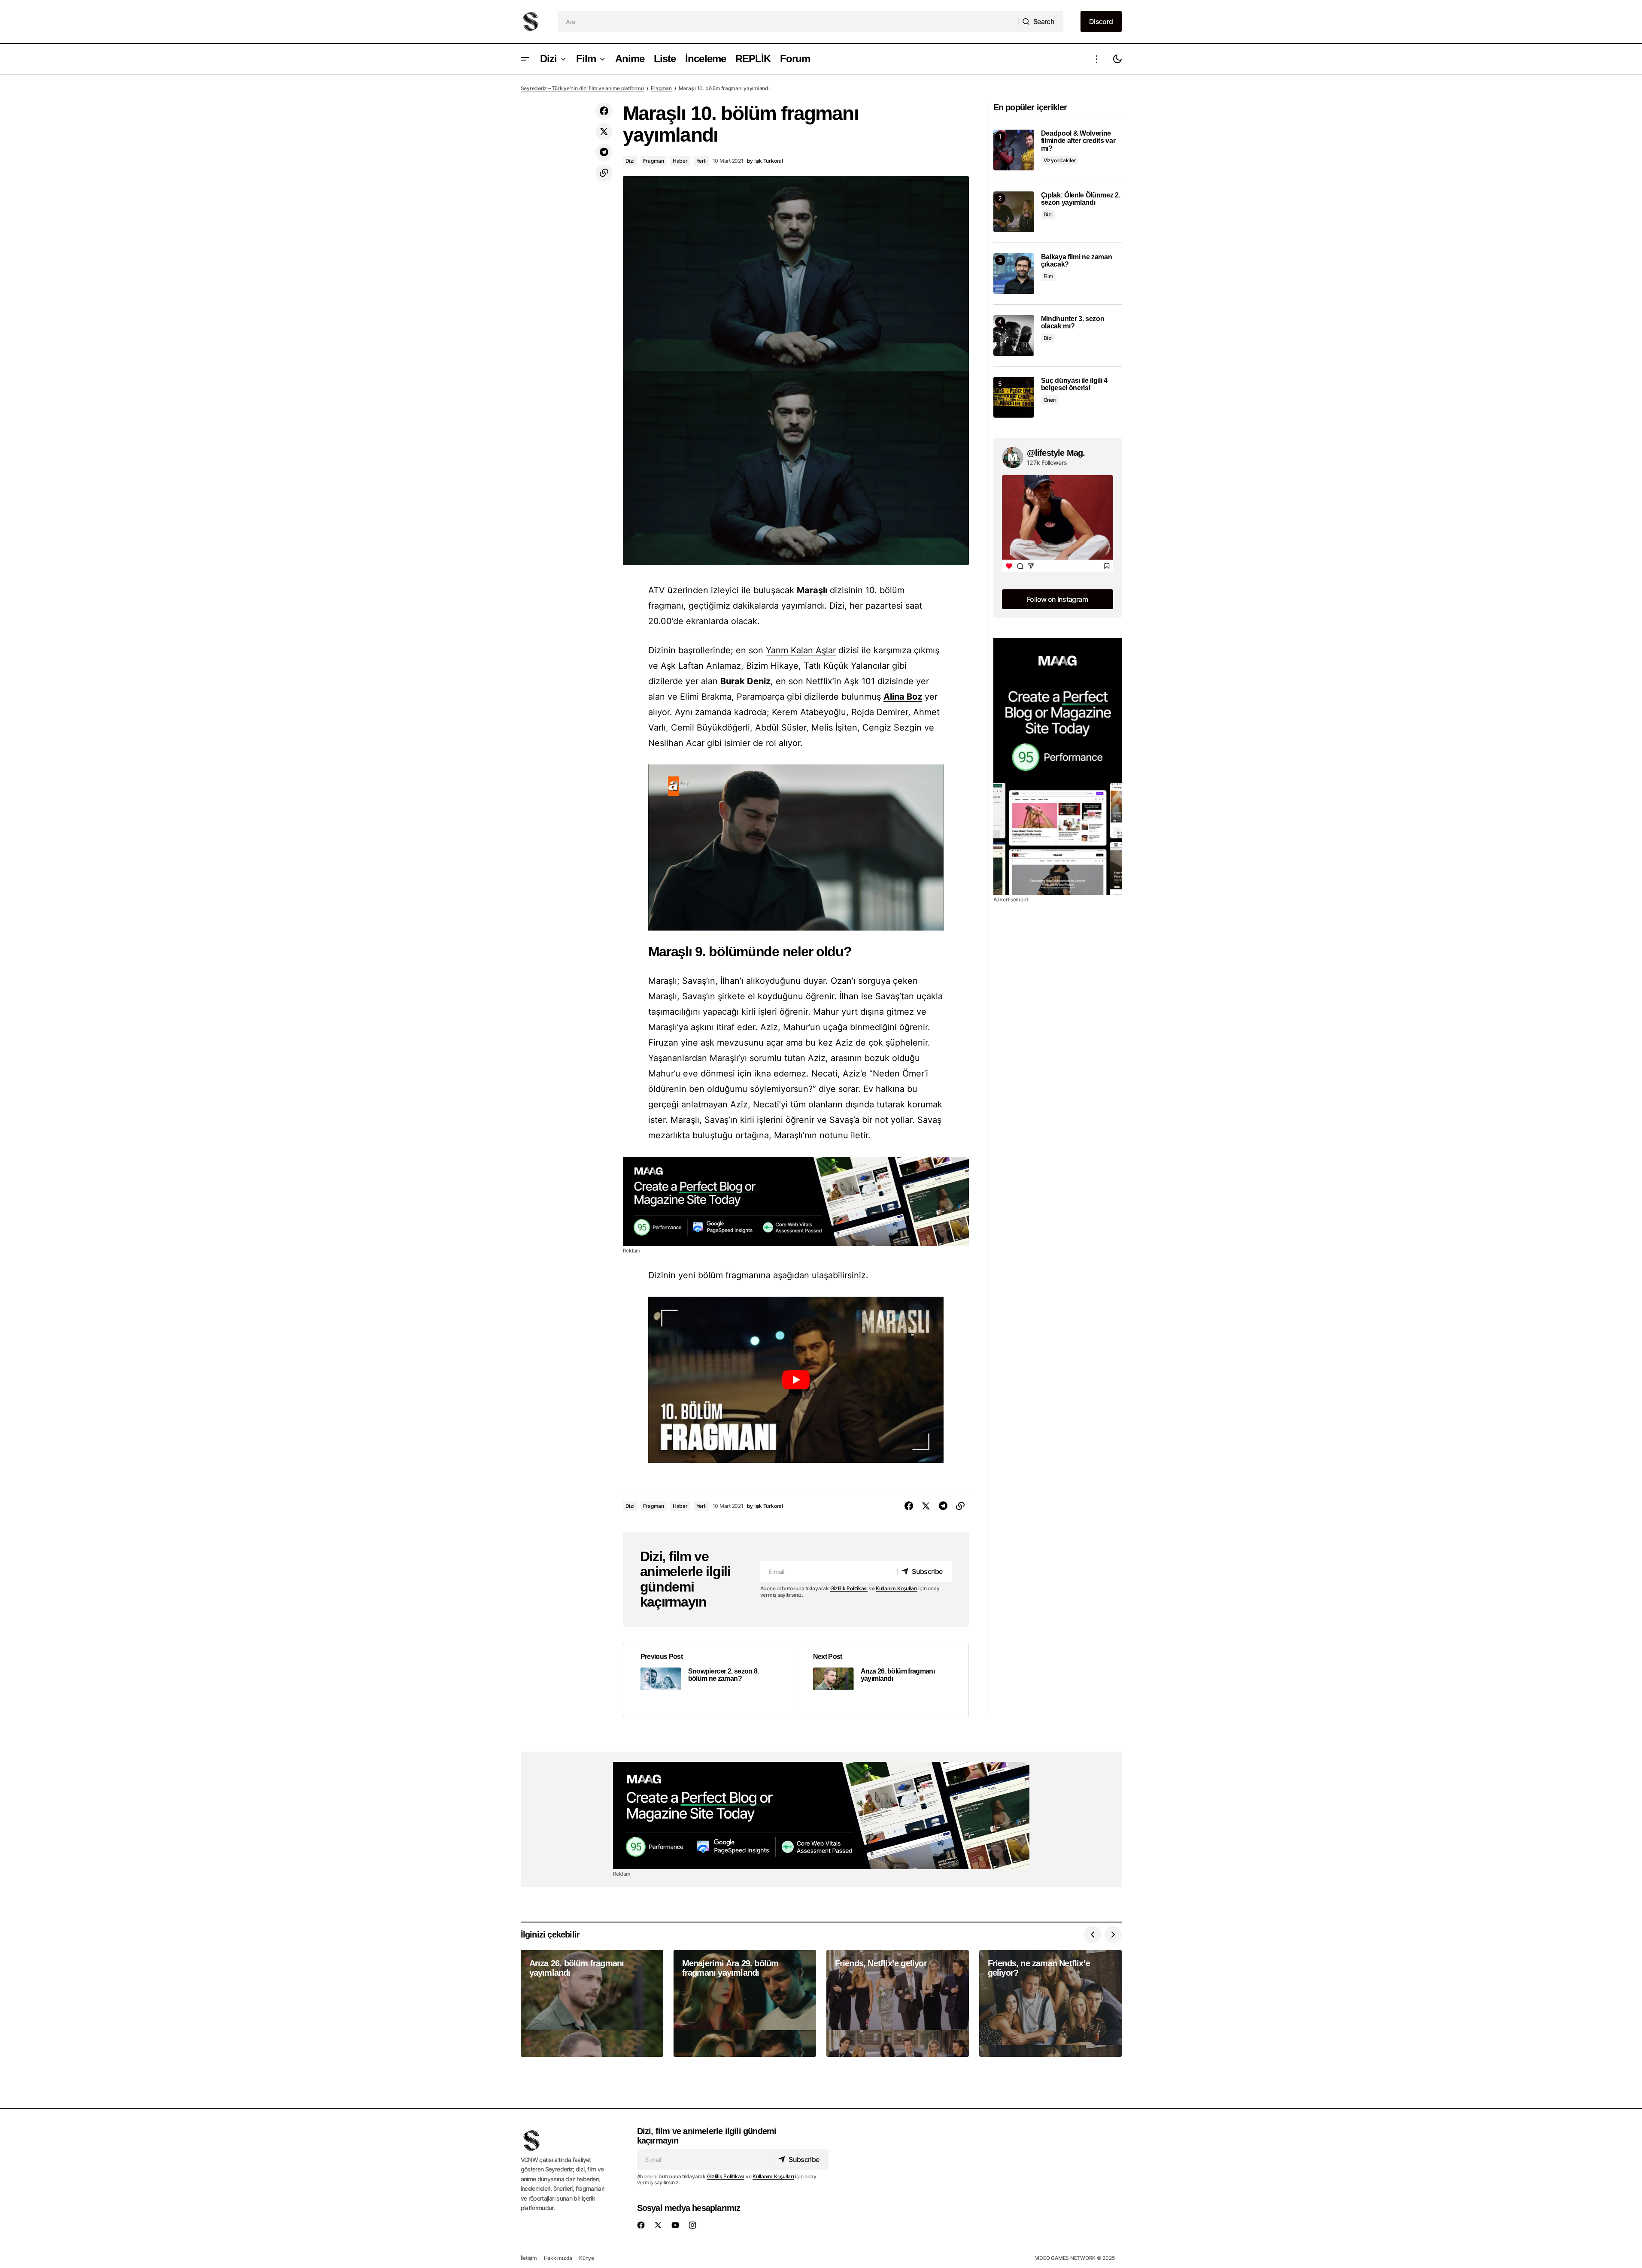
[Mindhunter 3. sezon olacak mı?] (1014, 335)
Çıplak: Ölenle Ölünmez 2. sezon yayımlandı (1081, 199)
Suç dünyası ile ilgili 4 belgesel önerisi (1074, 384)
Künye (587, 2258)
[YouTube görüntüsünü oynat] (796, 1380)
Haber (680, 161)
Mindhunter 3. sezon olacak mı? (1073, 323)
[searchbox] (788, 21)
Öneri (1050, 400)
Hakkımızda (558, 2258)
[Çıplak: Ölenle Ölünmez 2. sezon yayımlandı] (1014, 212)
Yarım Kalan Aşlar (801, 650)
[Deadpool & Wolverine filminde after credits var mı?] (1014, 150)
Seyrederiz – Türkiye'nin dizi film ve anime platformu (582, 88)
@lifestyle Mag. (1056, 453)
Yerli (701, 161)
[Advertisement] (796, 1201)
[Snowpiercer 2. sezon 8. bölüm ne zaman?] (710, 1681)
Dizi (630, 161)
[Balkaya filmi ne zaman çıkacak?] (1014, 274)
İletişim (529, 2258)
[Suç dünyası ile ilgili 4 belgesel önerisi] (1014, 397)
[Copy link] (604, 173)
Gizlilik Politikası (849, 1588)
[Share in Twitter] (604, 132)
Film (1049, 276)
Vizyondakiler (1060, 160)
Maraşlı (812, 590)
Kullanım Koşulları (897, 1588)
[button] (525, 59)
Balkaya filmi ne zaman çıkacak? (1077, 261)
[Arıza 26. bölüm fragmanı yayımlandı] (882, 1681)
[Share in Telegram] (604, 152)
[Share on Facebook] (604, 111)
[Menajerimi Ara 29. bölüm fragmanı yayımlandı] (745, 2003)
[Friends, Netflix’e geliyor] (898, 2003)
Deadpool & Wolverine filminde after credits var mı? (1078, 141)
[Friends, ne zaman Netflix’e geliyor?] (1050, 2003)
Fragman (661, 88)
